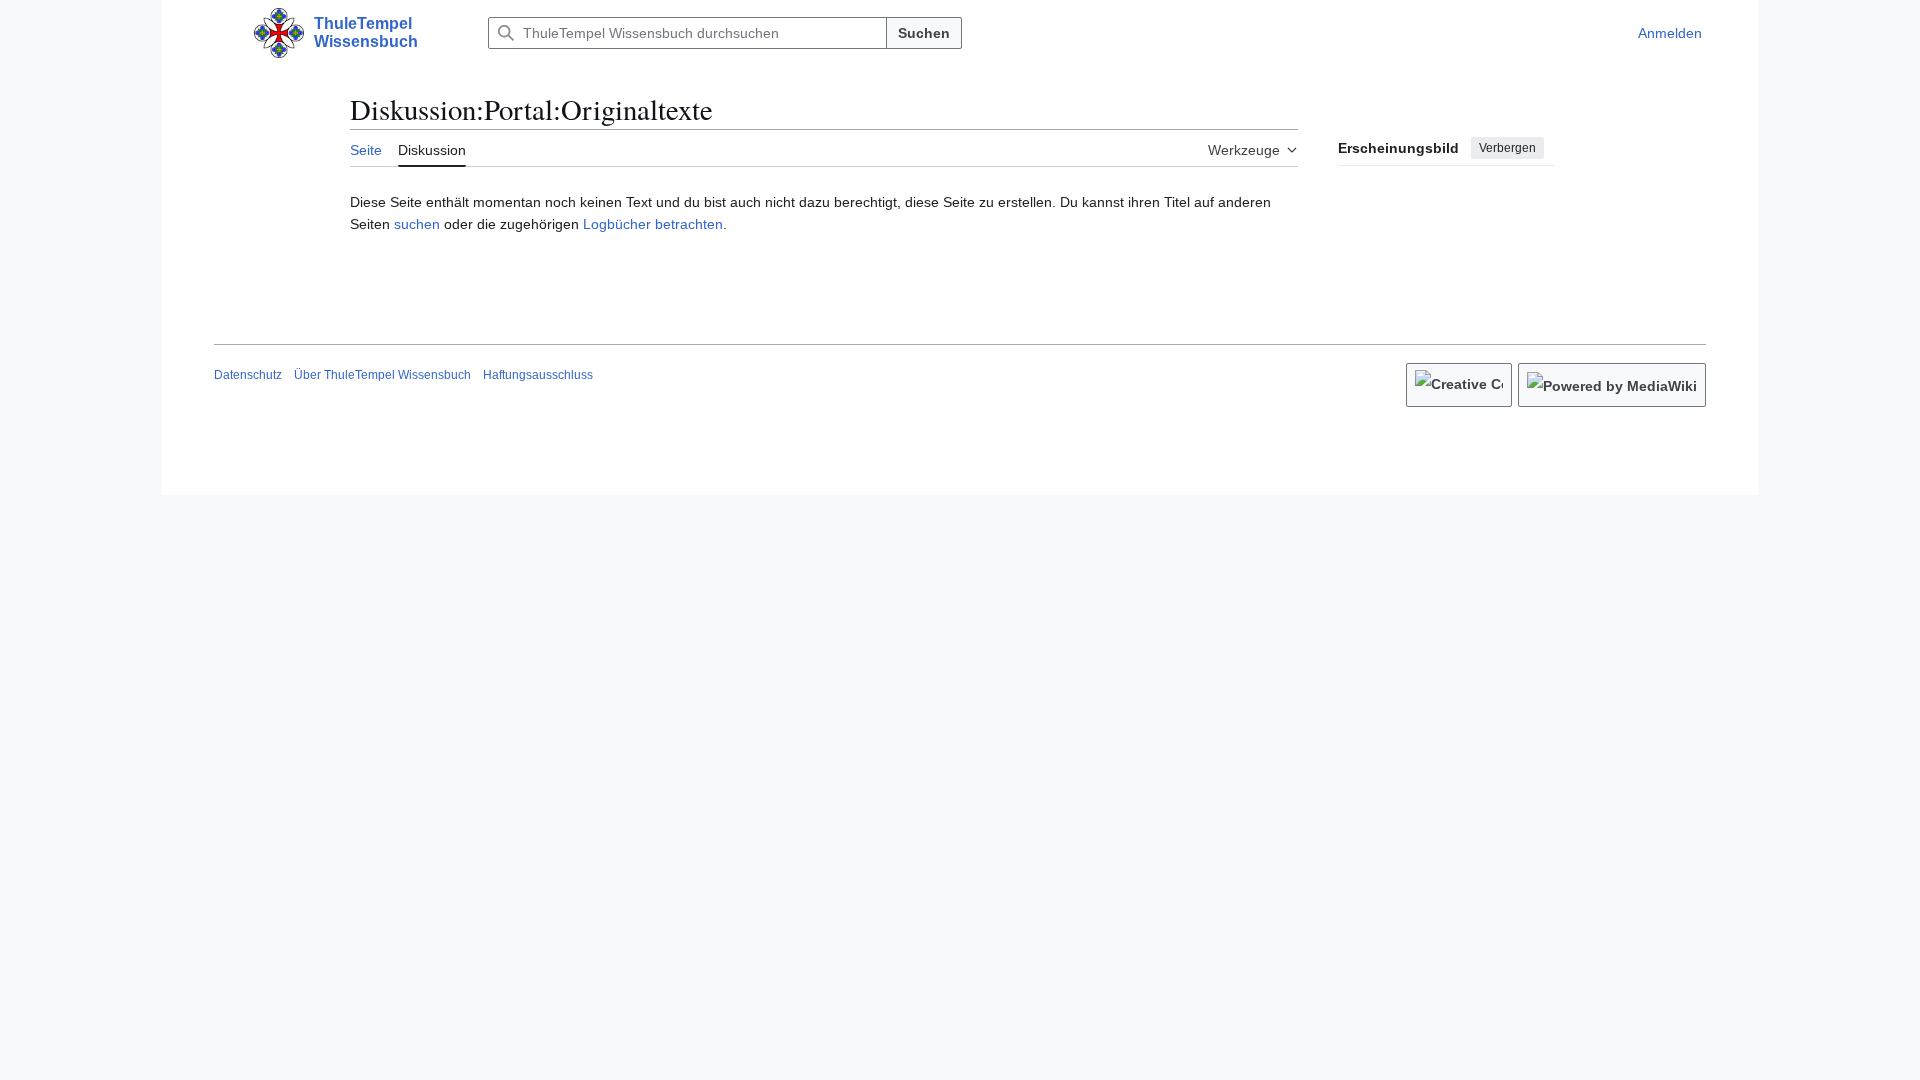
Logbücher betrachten (653, 224)
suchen (417, 224)
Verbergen (1507, 148)
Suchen (924, 33)
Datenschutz (248, 375)
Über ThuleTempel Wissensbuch (382, 375)
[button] (224, 33)
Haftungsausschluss (538, 375)
